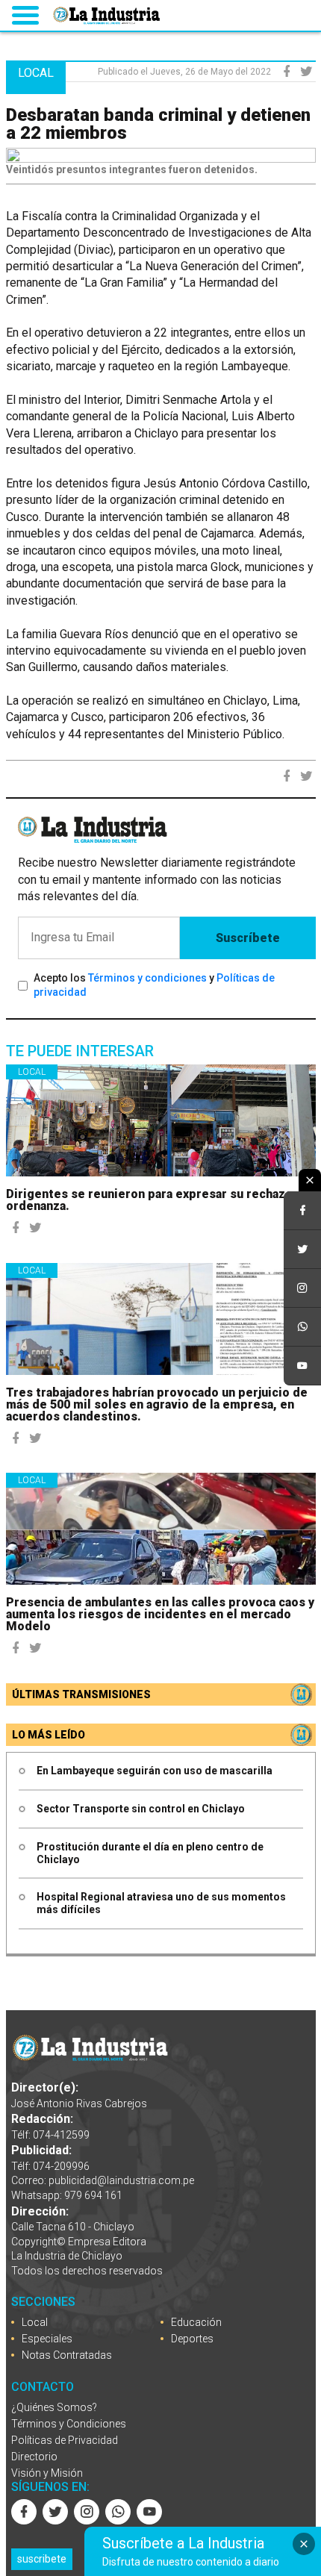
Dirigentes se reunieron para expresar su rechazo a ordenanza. (154, 1200)
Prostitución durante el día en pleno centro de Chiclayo (150, 1853)
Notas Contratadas (67, 2355)
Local (32, 1072)
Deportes (192, 2339)
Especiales (47, 2339)
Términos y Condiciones (69, 2424)
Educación (196, 2322)
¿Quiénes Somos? (54, 2407)
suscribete (42, 2559)
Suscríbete (248, 938)
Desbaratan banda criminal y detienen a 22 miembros (158, 124)
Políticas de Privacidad (65, 2440)
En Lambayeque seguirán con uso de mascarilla (155, 1771)
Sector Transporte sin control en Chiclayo (141, 1809)
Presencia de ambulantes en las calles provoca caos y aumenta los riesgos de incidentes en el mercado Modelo (160, 1614)
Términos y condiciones (147, 978)
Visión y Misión (47, 2473)
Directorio (34, 2457)
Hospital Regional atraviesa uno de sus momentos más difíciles (161, 1903)
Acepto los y (154, 985)
